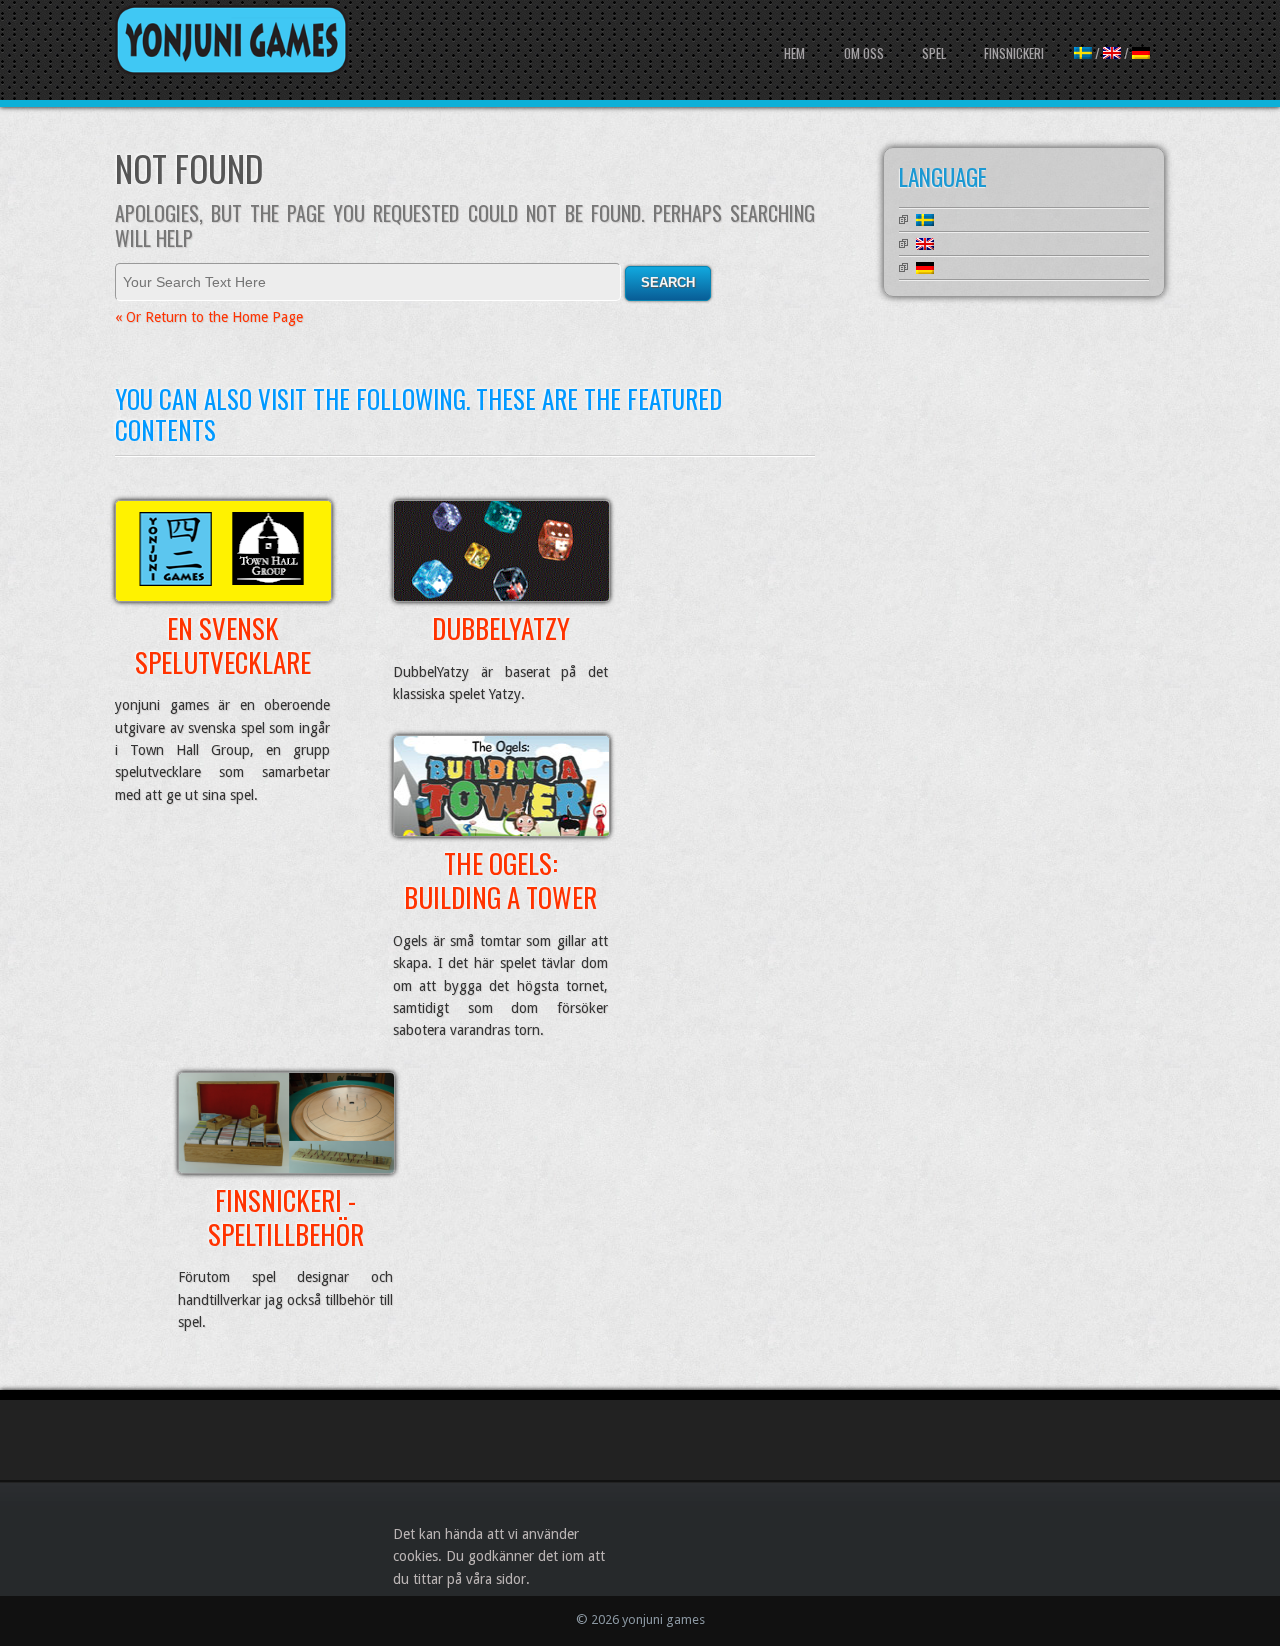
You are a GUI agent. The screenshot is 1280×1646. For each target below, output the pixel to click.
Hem (794, 53)
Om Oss (864, 53)
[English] (925, 244)
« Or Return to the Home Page (209, 317)
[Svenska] (925, 220)
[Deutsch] (925, 268)
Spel (934, 53)
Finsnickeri (1014, 53)
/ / (1112, 53)
